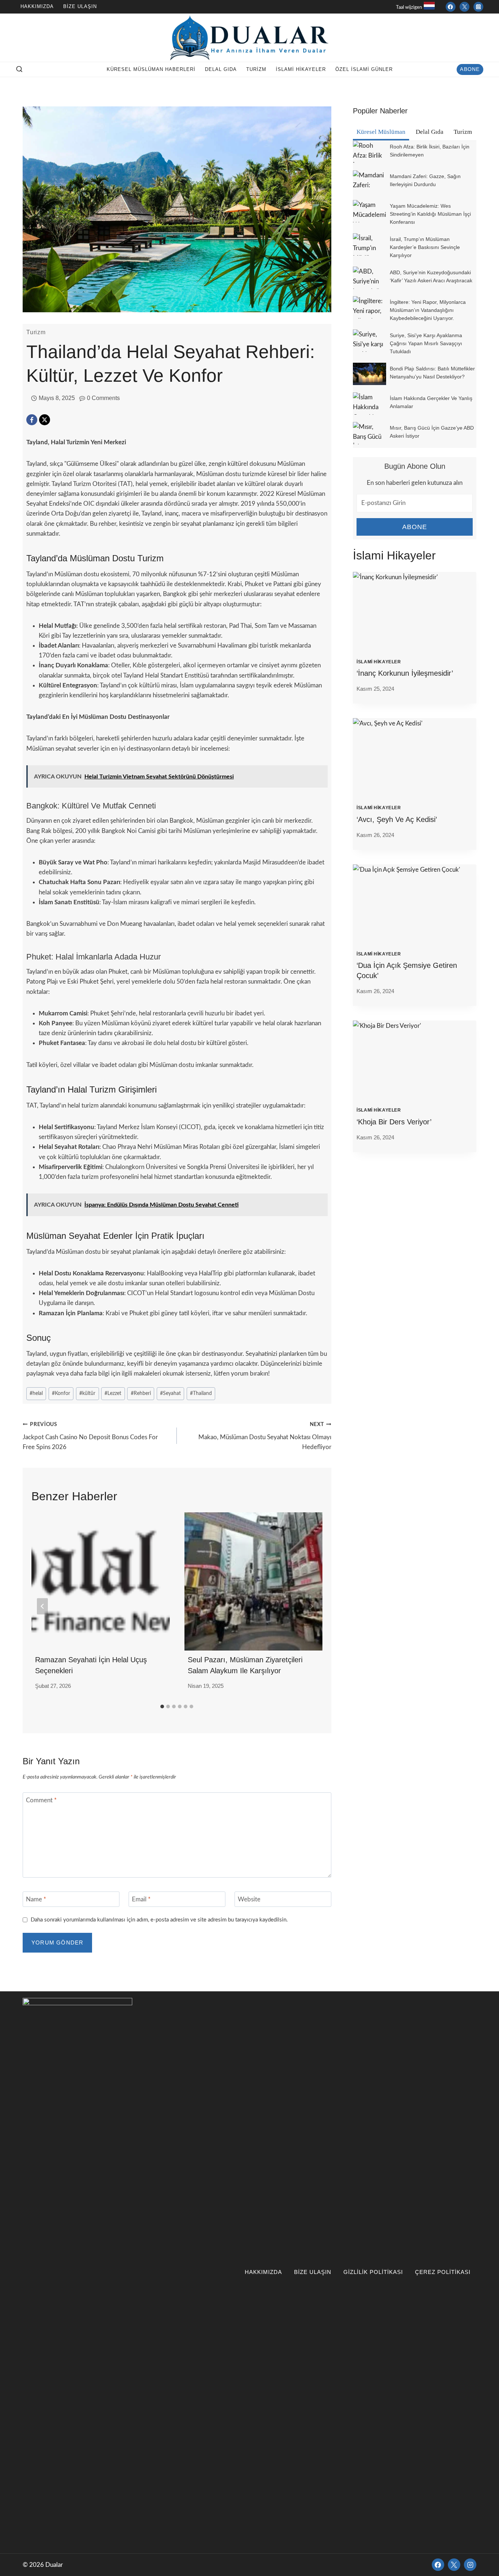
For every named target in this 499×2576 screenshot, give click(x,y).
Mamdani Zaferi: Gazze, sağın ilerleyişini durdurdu (425, 180)
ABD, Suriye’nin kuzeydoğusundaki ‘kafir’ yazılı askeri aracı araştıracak (431, 276)
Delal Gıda (221, 69)
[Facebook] (451, 7)
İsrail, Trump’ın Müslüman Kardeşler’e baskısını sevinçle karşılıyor (425, 247)
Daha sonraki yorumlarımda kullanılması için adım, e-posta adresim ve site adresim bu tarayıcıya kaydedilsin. (159, 1920)
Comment (41, 1800)
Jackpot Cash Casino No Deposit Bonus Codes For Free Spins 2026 (90, 1436)
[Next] (312, 1606)
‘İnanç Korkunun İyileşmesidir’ (405, 673)
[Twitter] (464, 7)
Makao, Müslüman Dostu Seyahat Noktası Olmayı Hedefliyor (265, 1436)
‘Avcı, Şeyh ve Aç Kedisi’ (397, 819)
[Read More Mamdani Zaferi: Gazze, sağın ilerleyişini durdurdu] (370, 182)
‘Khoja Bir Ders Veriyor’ (394, 1122)
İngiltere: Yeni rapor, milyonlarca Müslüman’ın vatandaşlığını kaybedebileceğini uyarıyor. (428, 310)
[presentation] (415, 613)
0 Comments (103, 398)
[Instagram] (478, 7)
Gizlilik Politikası (373, 2272)
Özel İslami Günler (364, 69)
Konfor (61, 1393)
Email (141, 1899)
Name (36, 1899)
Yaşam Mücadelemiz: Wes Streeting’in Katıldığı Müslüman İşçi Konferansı (430, 214)
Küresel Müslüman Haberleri (151, 69)
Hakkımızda (37, 6)
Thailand (201, 1393)
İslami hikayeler (301, 69)
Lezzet (113, 1393)
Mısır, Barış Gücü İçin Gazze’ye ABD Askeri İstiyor (432, 432)
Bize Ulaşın (80, 6)
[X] (45, 420)
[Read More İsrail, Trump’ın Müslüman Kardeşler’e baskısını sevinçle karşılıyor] (370, 244)
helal (36, 1393)
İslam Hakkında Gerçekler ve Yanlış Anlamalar (431, 402)
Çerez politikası (443, 2272)
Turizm (256, 69)
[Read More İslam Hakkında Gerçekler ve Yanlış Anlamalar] (370, 403)
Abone (470, 69)
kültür (87, 1393)
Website (249, 1899)
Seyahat (170, 1393)
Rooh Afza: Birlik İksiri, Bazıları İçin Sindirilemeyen (430, 151)
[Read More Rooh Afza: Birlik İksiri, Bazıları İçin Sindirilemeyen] (370, 152)
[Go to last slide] (42, 1606)
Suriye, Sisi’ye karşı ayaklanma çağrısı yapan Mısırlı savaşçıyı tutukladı (426, 343)
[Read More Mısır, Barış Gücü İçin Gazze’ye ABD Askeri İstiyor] (370, 433)
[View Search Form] (19, 69)
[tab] (162, 1706)
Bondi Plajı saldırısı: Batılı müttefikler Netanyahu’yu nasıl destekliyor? (432, 373)
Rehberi (141, 1393)
